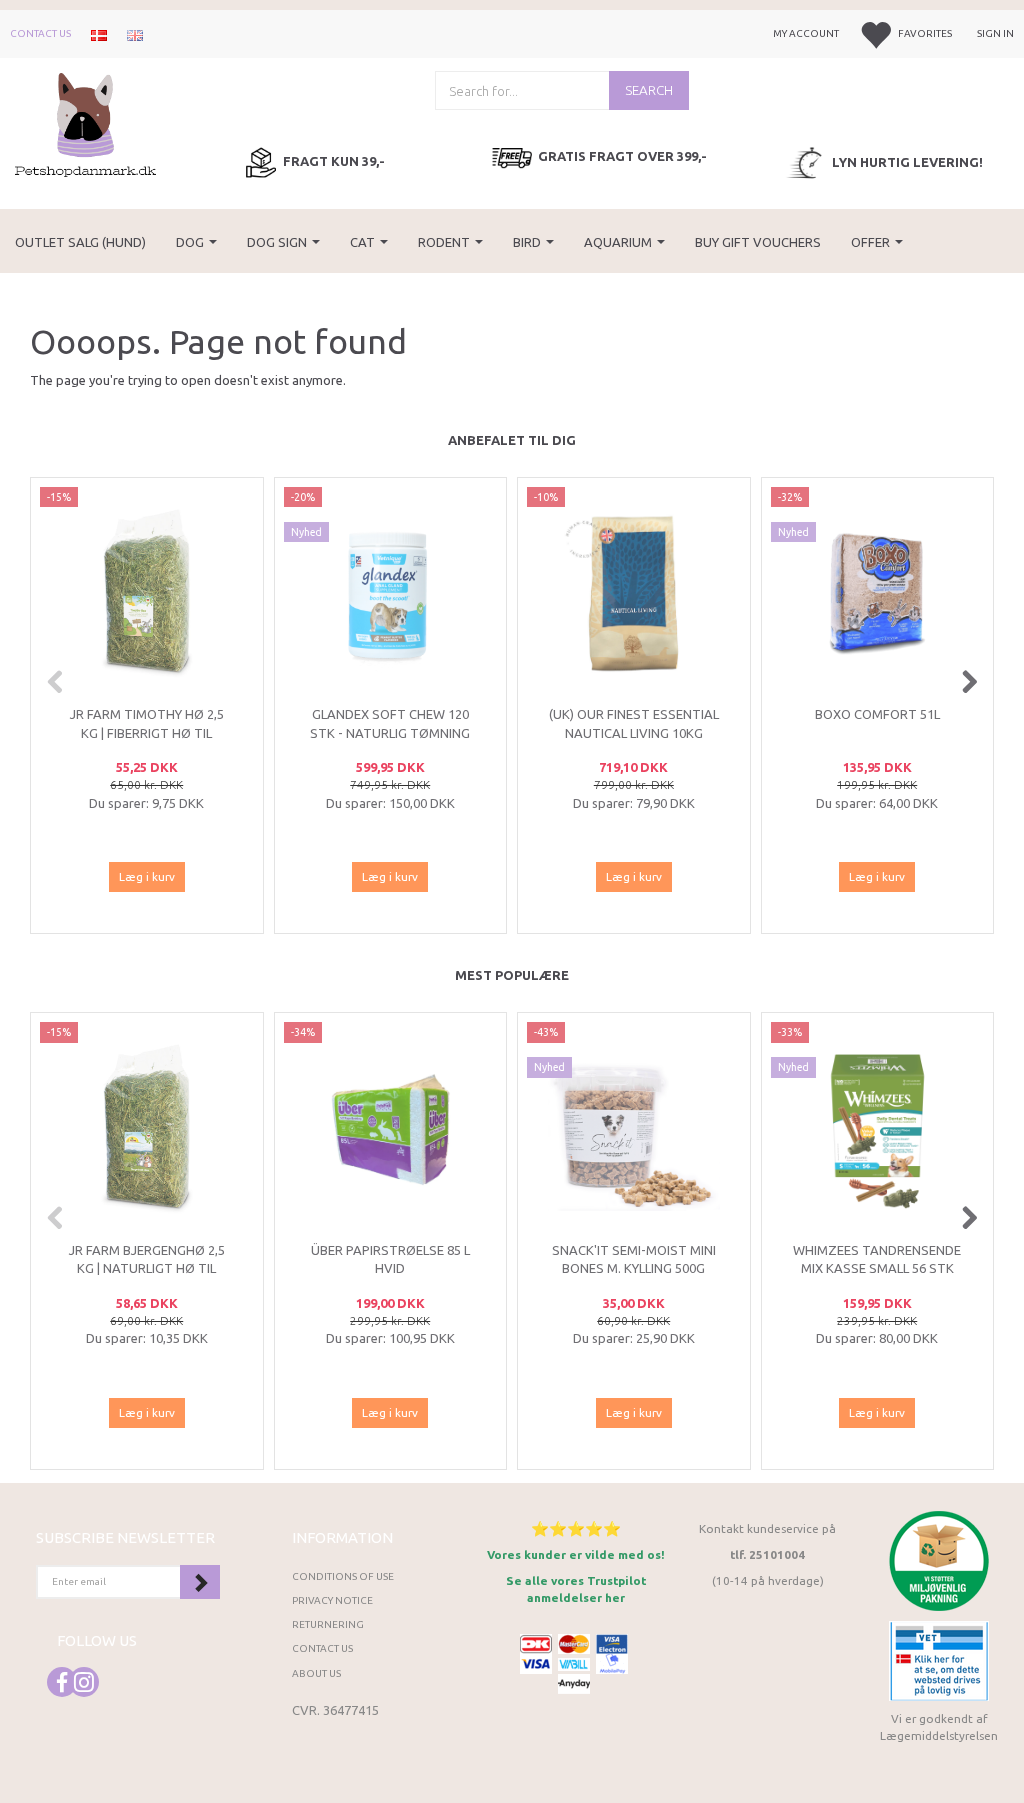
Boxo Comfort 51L (877, 714)
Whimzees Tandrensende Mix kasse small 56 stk (877, 1259)
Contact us (40, 33)
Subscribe (200, 1582)
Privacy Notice (332, 1600)
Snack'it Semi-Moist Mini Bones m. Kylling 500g (634, 1259)
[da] (99, 34)
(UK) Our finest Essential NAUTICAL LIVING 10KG (634, 723)
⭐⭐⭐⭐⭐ (576, 1528)
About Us (316, 1673)
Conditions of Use (343, 1576)
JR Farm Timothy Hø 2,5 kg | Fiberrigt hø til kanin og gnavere (147, 732)
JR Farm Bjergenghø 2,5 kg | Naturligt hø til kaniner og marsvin (147, 1268)
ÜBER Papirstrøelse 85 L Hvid (390, 1259)
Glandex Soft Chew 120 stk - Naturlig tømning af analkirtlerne (390, 732)
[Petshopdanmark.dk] (85, 123)
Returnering (328, 1624)
